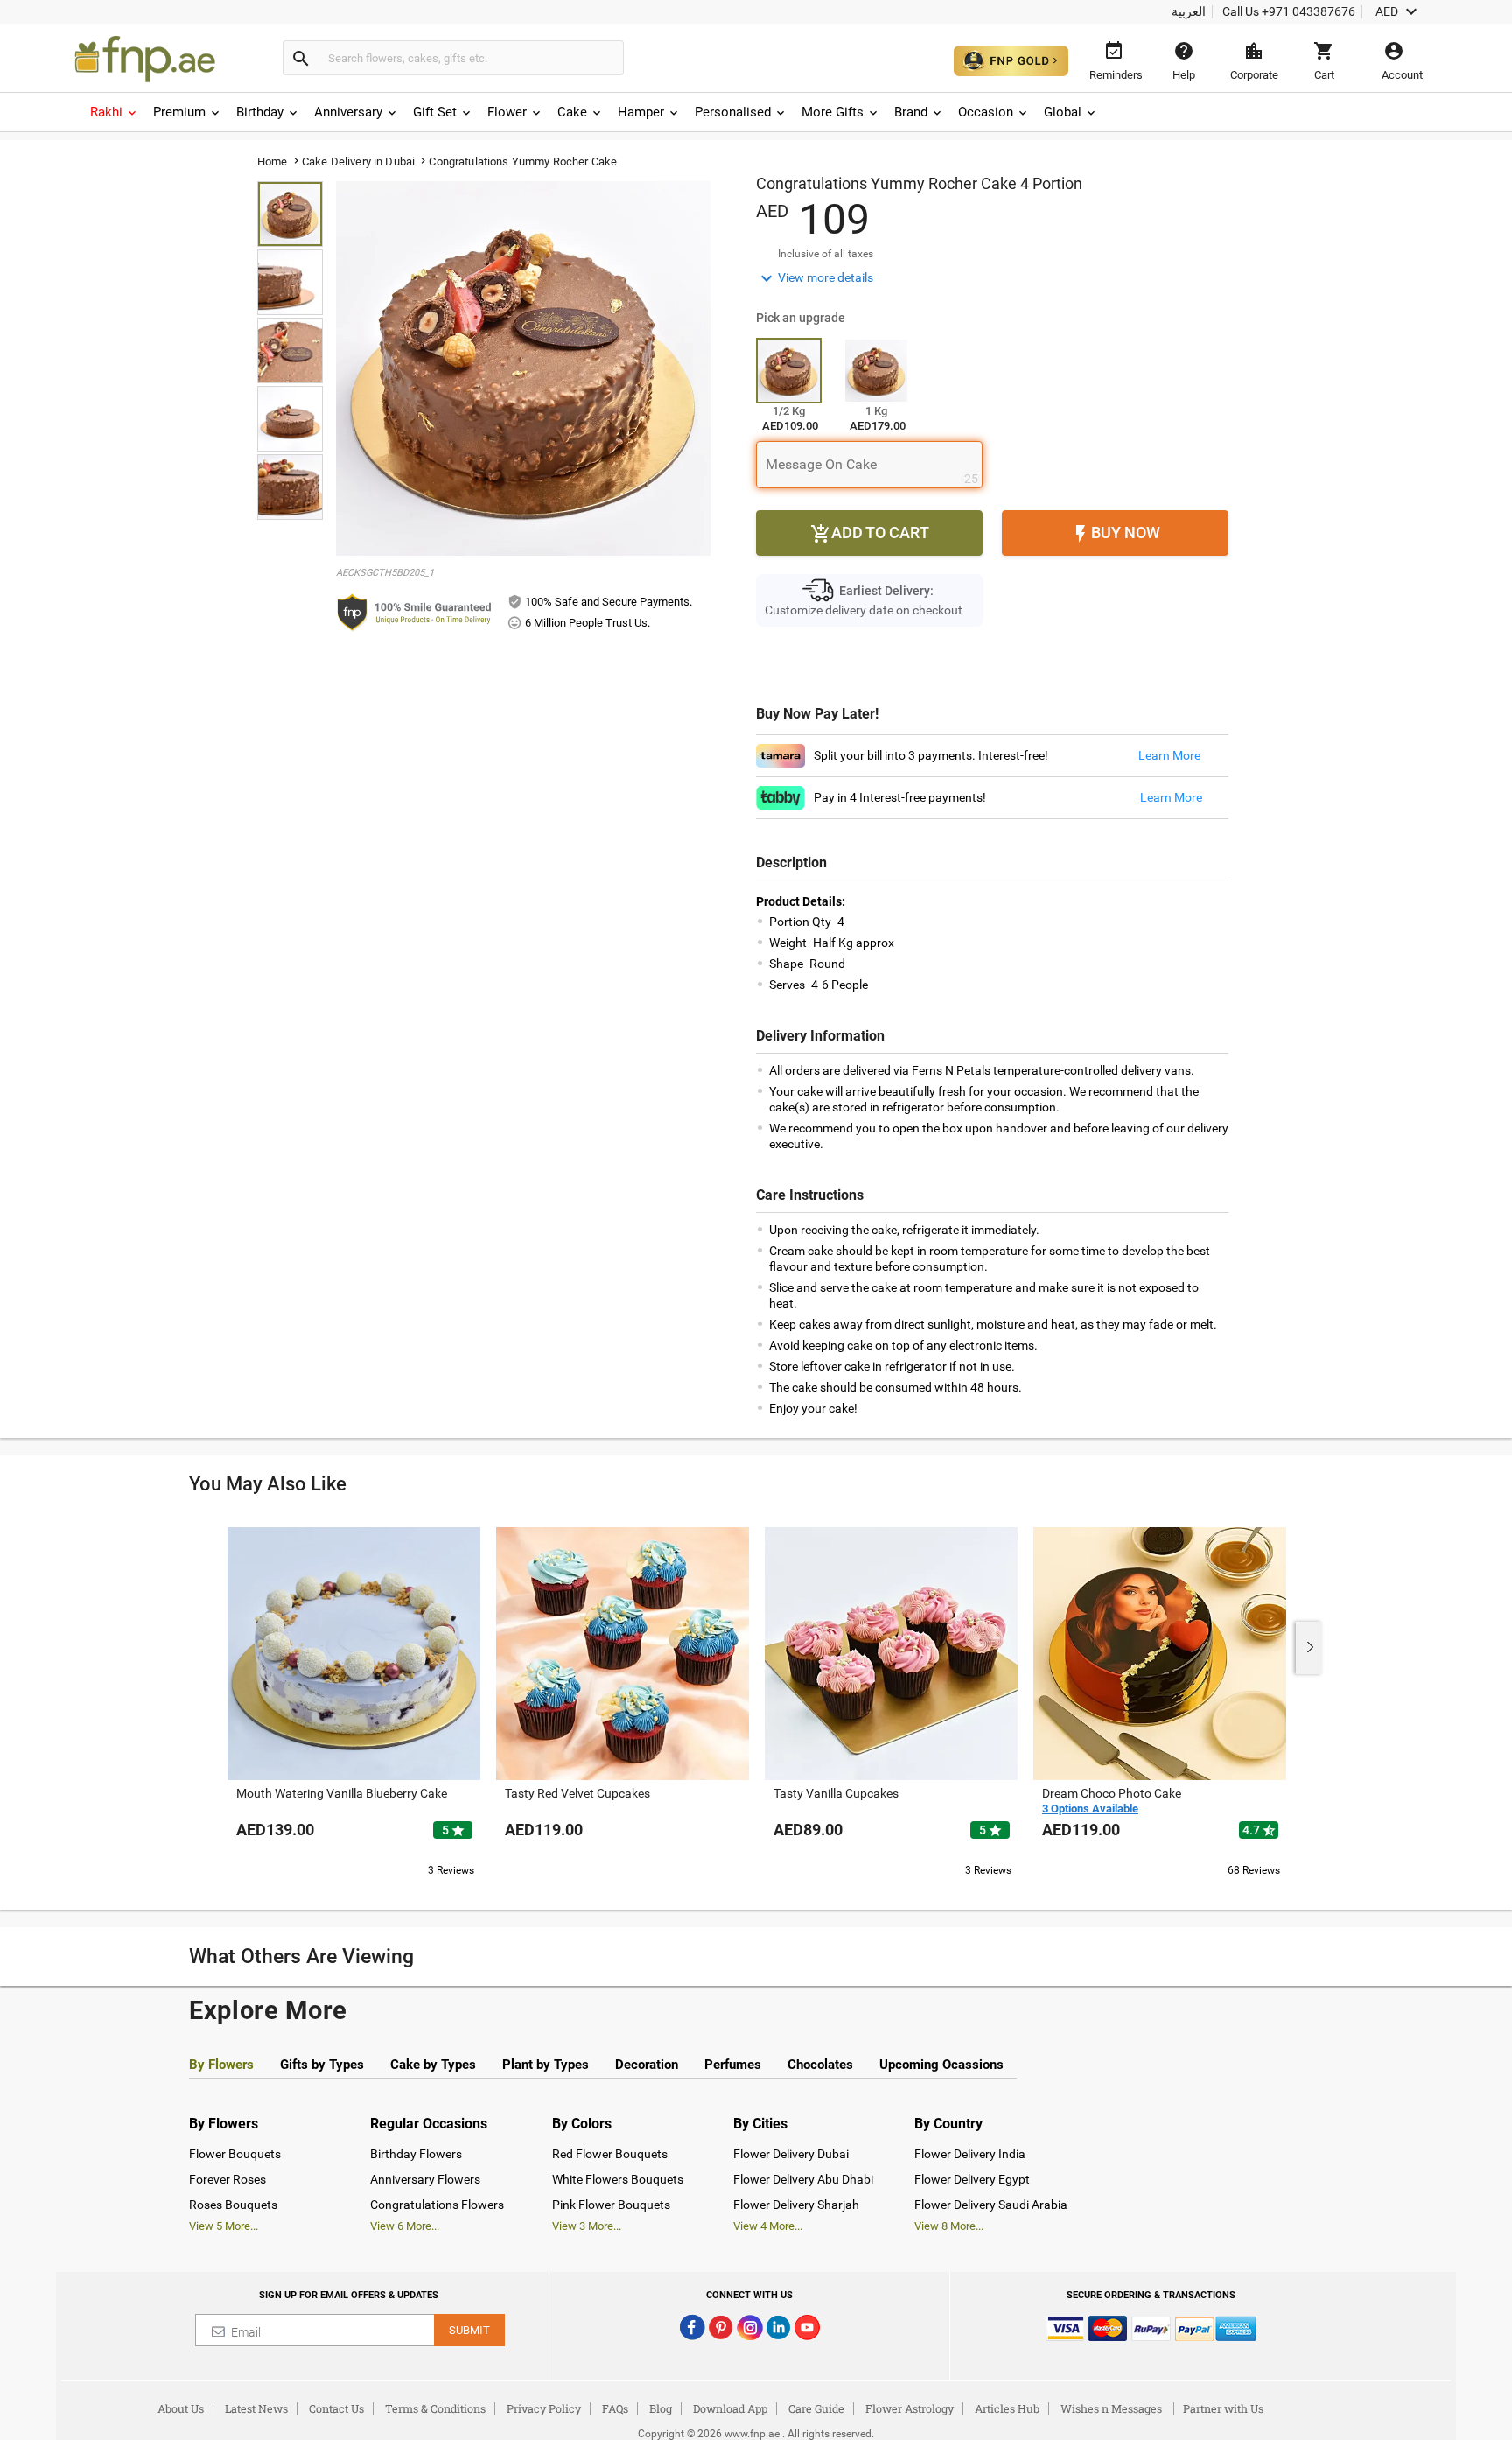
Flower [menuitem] (507, 112)
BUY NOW (1115, 534)
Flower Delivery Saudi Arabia (991, 2205)
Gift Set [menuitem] (435, 112)
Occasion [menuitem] (986, 112)
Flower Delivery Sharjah (796, 2205)
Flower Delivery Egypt (972, 2179)
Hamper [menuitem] (641, 112)
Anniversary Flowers (425, 2179)
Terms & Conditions (435, 2408)
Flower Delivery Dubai (791, 2154)
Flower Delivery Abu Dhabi (803, 2179)
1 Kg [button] (876, 411)
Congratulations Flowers (437, 2205)
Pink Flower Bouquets (611, 2205)
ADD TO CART (870, 534)
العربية (1189, 11)
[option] (354, 1700)
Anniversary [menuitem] (348, 112)
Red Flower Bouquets (610, 2154)
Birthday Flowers (416, 2154)
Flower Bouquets (235, 2154)
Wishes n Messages (1111, 2408)
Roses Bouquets (233, 2205)
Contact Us (336, 2408)
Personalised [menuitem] (733, 112)
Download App (730, 2408)
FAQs (615, 2408)
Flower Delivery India (970, 2154)
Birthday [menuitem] (260, 112)
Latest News (256, 2408)
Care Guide (816, 2408)
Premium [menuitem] (179, 112)
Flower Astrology (910, 2408)
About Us (181, 2408)
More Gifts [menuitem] (833, 112)
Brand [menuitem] (911, 112)
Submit (469, 2330)
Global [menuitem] (1063, 112)
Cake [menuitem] (572, 112)
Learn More (1169, 755)
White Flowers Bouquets (618, 2179)
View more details (815, 278)
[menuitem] (115, 112)
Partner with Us (1223, 2408)
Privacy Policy (544, 2408)
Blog (661, 2408)
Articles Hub (1007, 2408)
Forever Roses (227, 2179)
